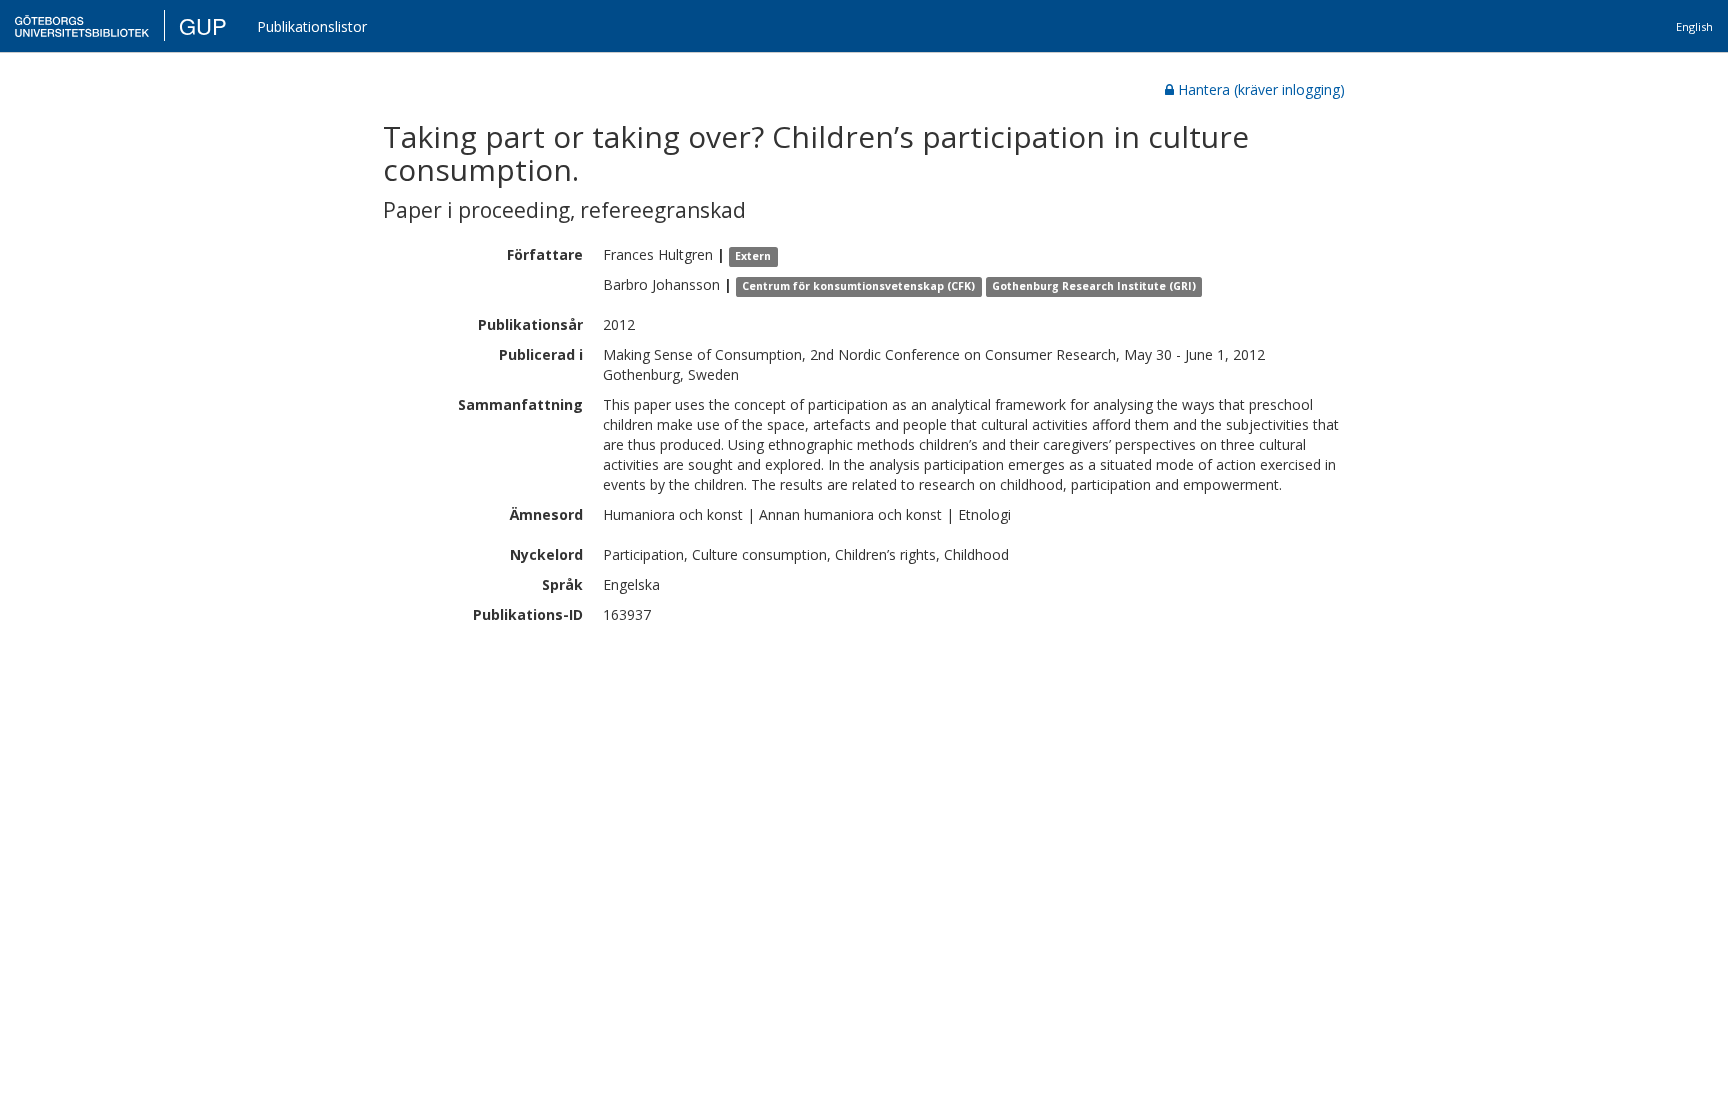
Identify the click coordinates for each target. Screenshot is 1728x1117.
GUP (203, 25)
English (1694, 26)
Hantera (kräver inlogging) (1261, 89)
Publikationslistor (312, 26)
